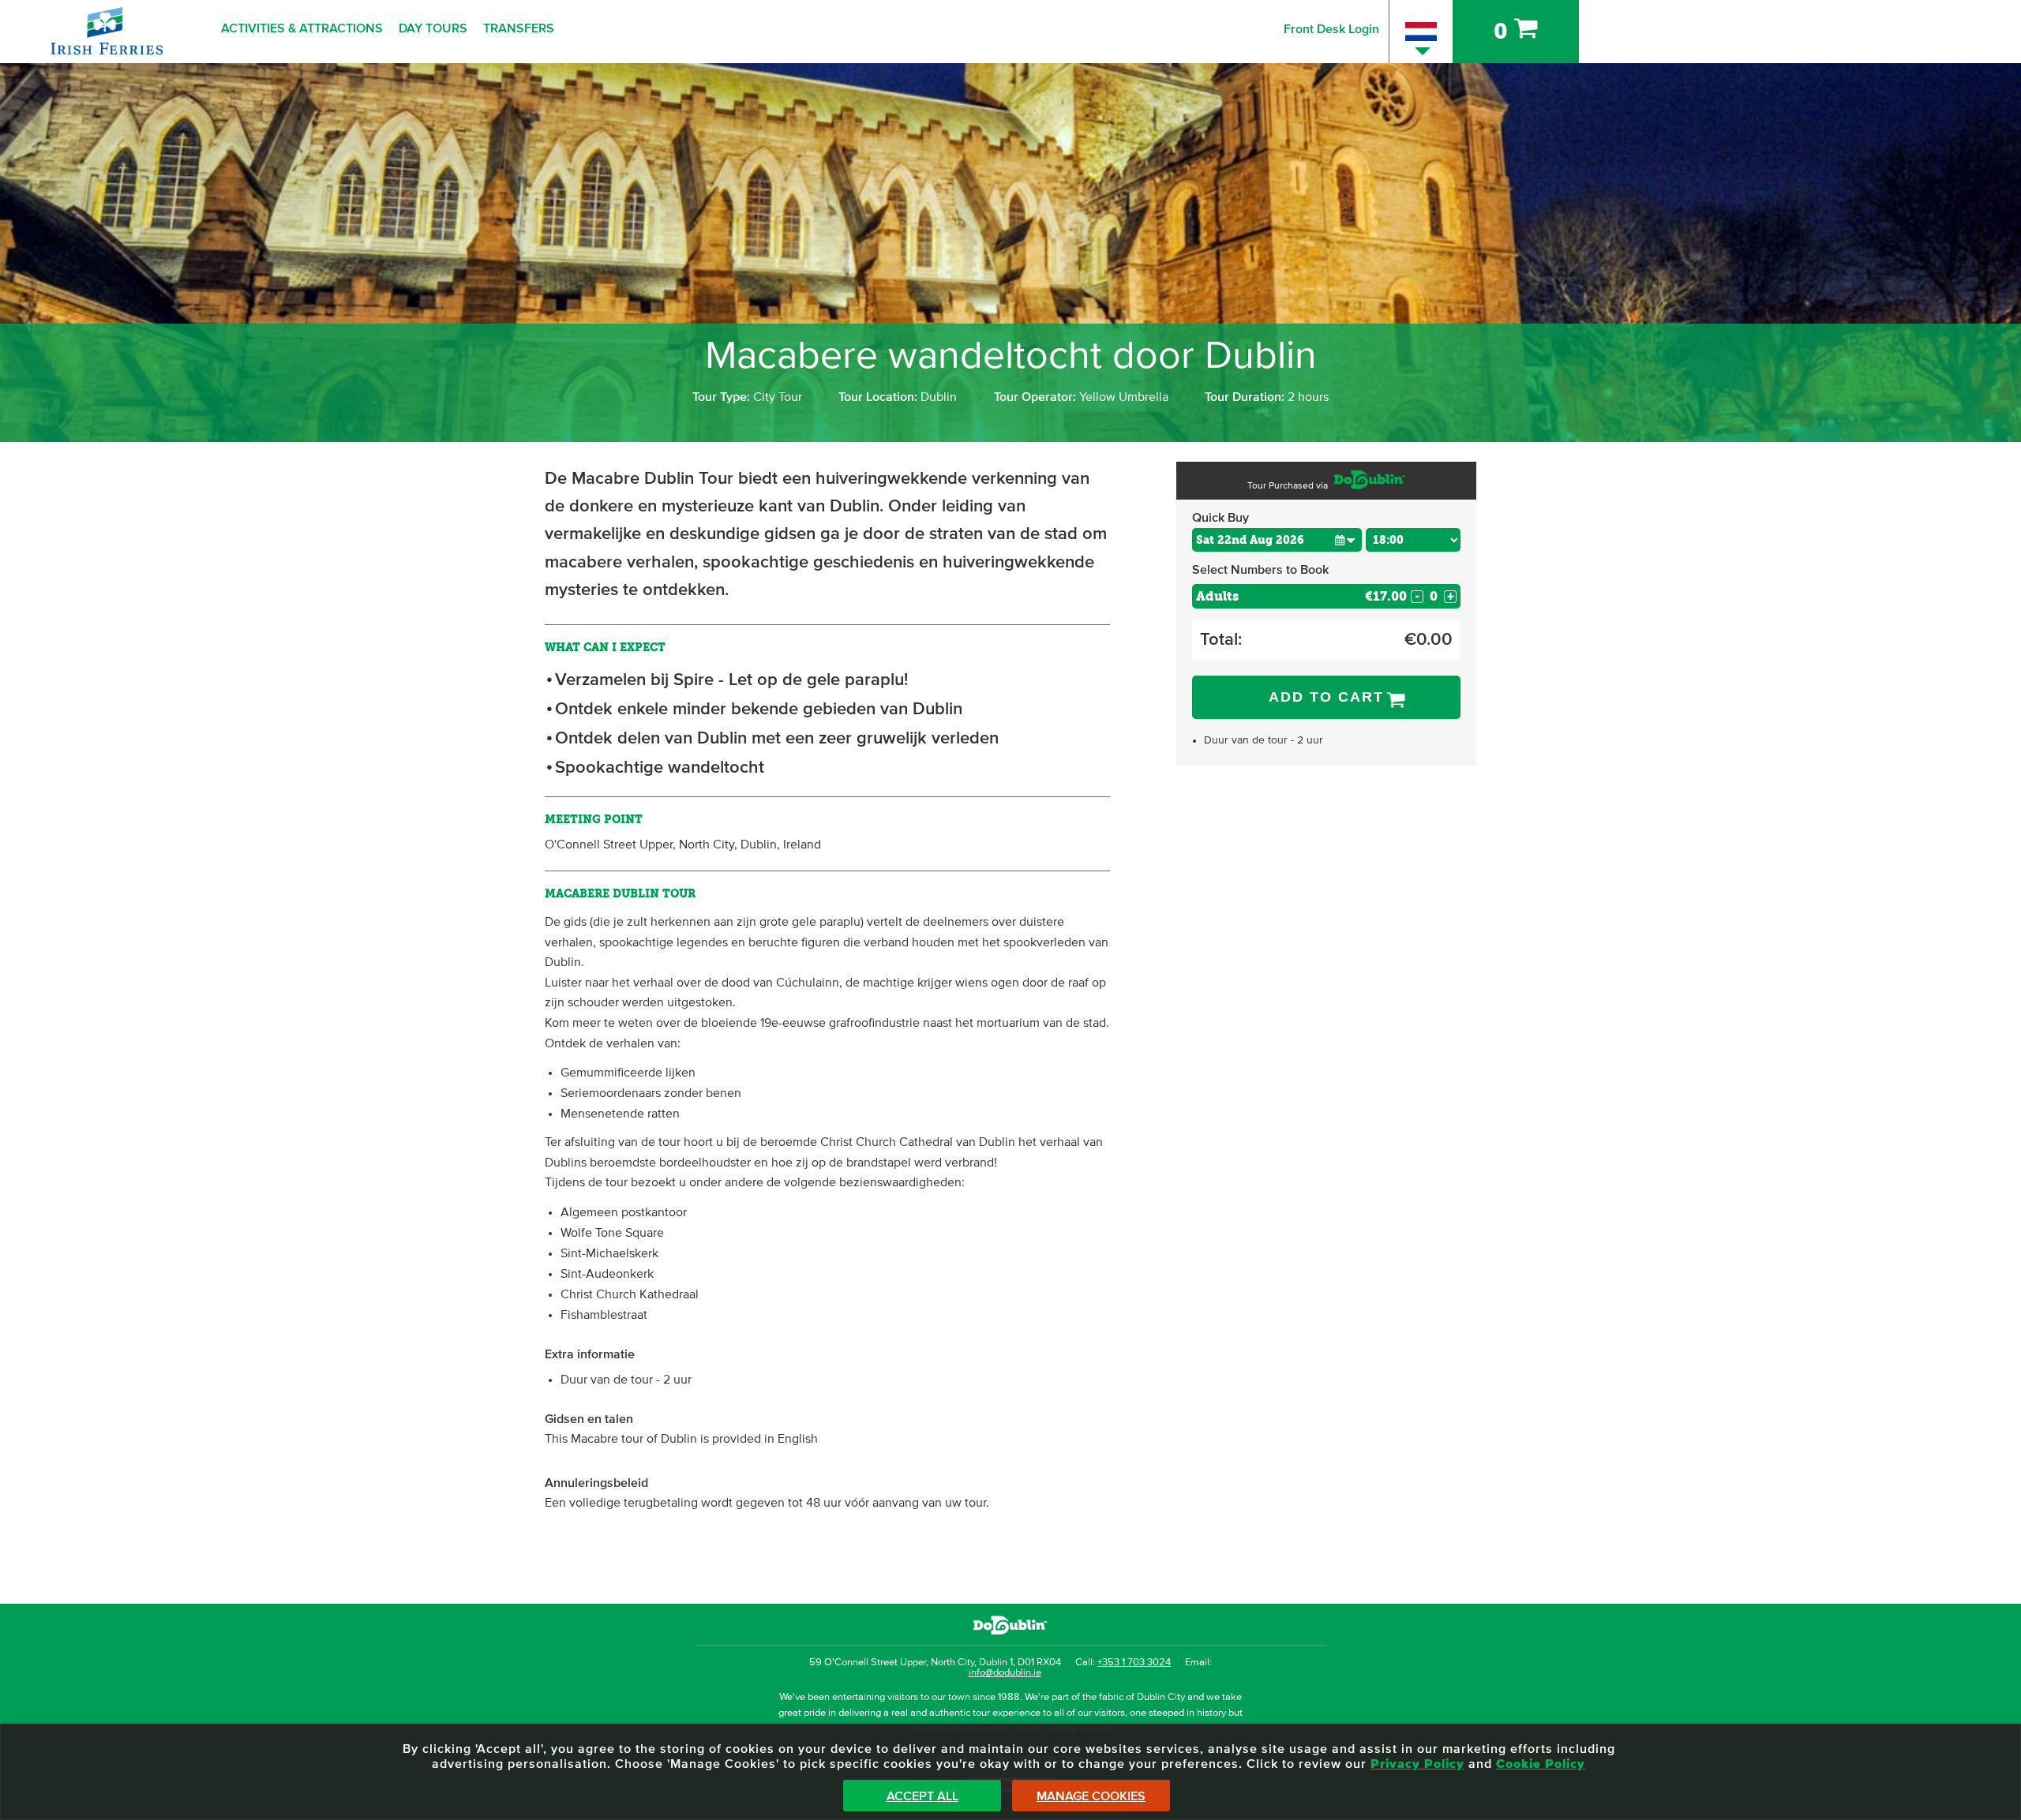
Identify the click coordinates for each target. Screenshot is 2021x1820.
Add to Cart (1326, 697)
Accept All (922, 1796)
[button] (1345, 539)
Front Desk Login (1331, 29)
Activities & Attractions (302, 28)
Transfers (519, 28)
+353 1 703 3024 (1134, 1663)
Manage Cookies (1091, 1796)
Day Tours (433, 28)
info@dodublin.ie (1005, 1673)
